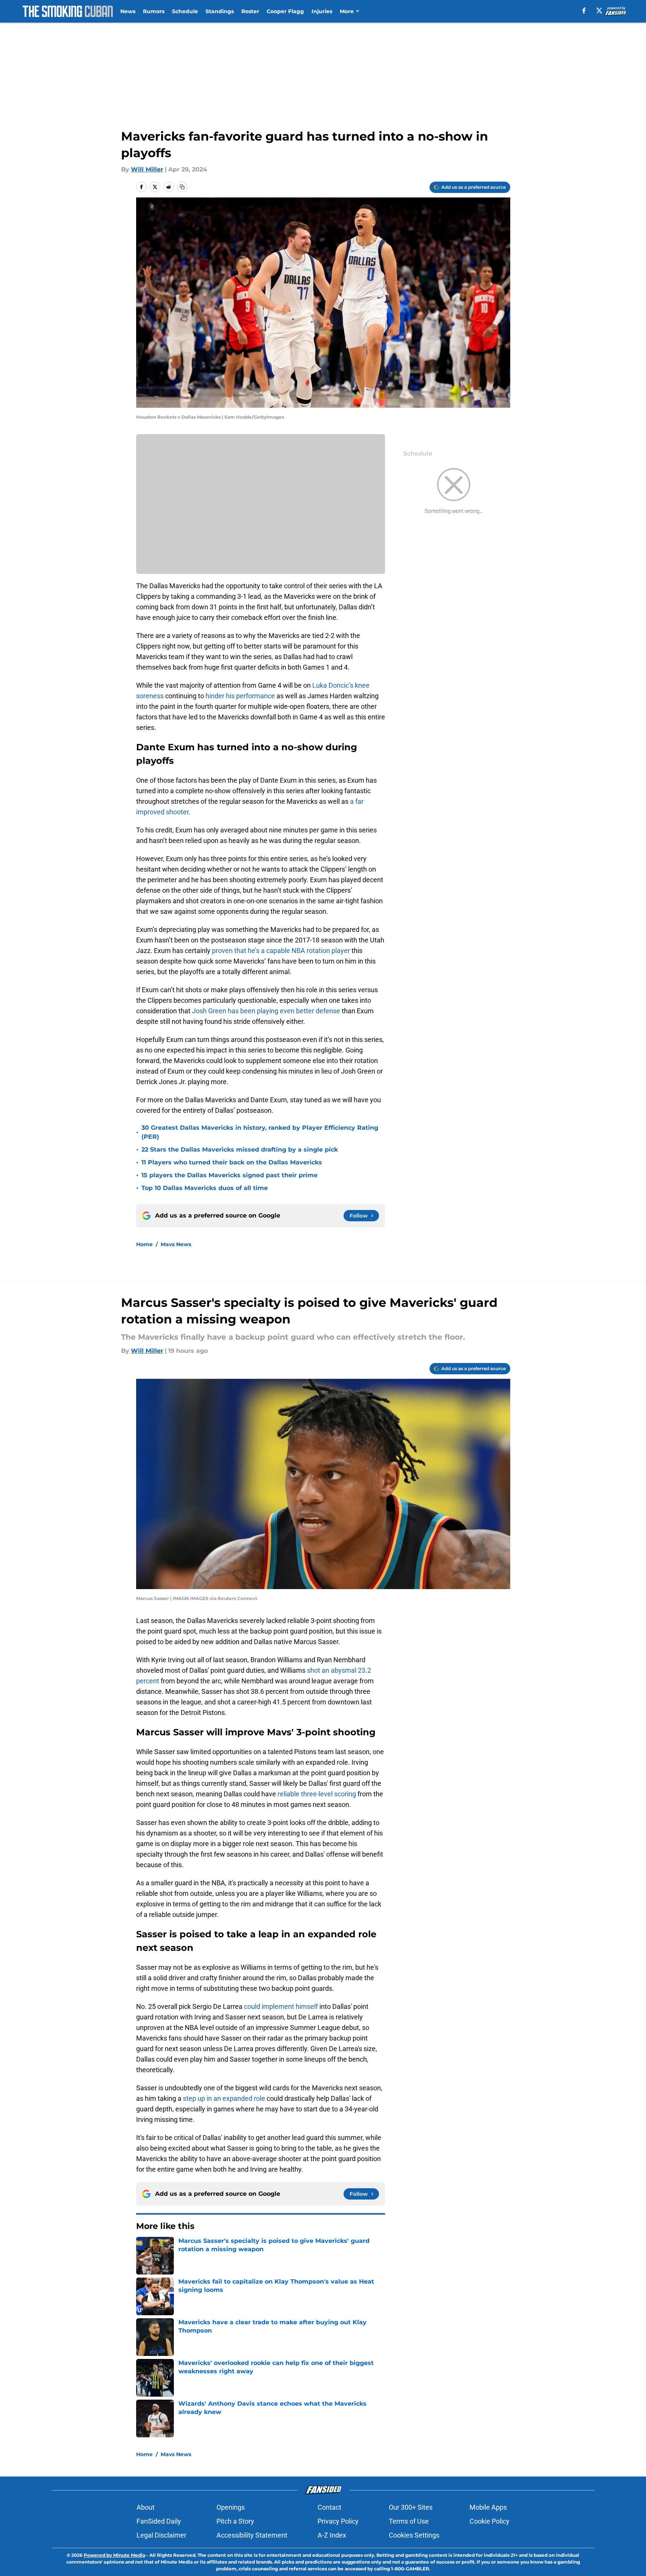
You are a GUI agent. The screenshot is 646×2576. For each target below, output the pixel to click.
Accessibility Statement (252, 2535)
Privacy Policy (338, 2521)
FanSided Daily (159, 2521)
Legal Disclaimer (161, 2535)
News (128, 11)
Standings (220, 11)
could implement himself (281, 2006)
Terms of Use (409, 2521)
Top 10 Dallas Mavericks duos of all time (205, 1188)
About (146, 2507)
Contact (329, 2507)
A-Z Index (332, 2535)
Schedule (185, 11)
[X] (599, 11)
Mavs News (176, 1244)
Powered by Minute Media (114, 2555)
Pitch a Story (235, 2521)
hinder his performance (240, 696)
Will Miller (147, 169)
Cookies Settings (414, 2535)
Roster (250, 11)
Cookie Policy (489, 2521)
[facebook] (584, 11)
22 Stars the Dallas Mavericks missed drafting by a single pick (240, 1150)
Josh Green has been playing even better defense (266, 1011)
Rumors (154, 11)
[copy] (182, 187)
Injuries (322, 11)
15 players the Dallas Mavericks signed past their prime (229, 1175)
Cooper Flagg (285, 11)
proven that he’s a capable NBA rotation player (281, 951)
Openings (231, 2507)
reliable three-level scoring (317, 1794)
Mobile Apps (488, 2507)
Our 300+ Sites (411, 2507)
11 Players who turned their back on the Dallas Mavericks (232, 1162)
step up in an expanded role (224, 2098)
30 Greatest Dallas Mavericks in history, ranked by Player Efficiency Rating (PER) (260, 1132)
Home (144, 1244)
